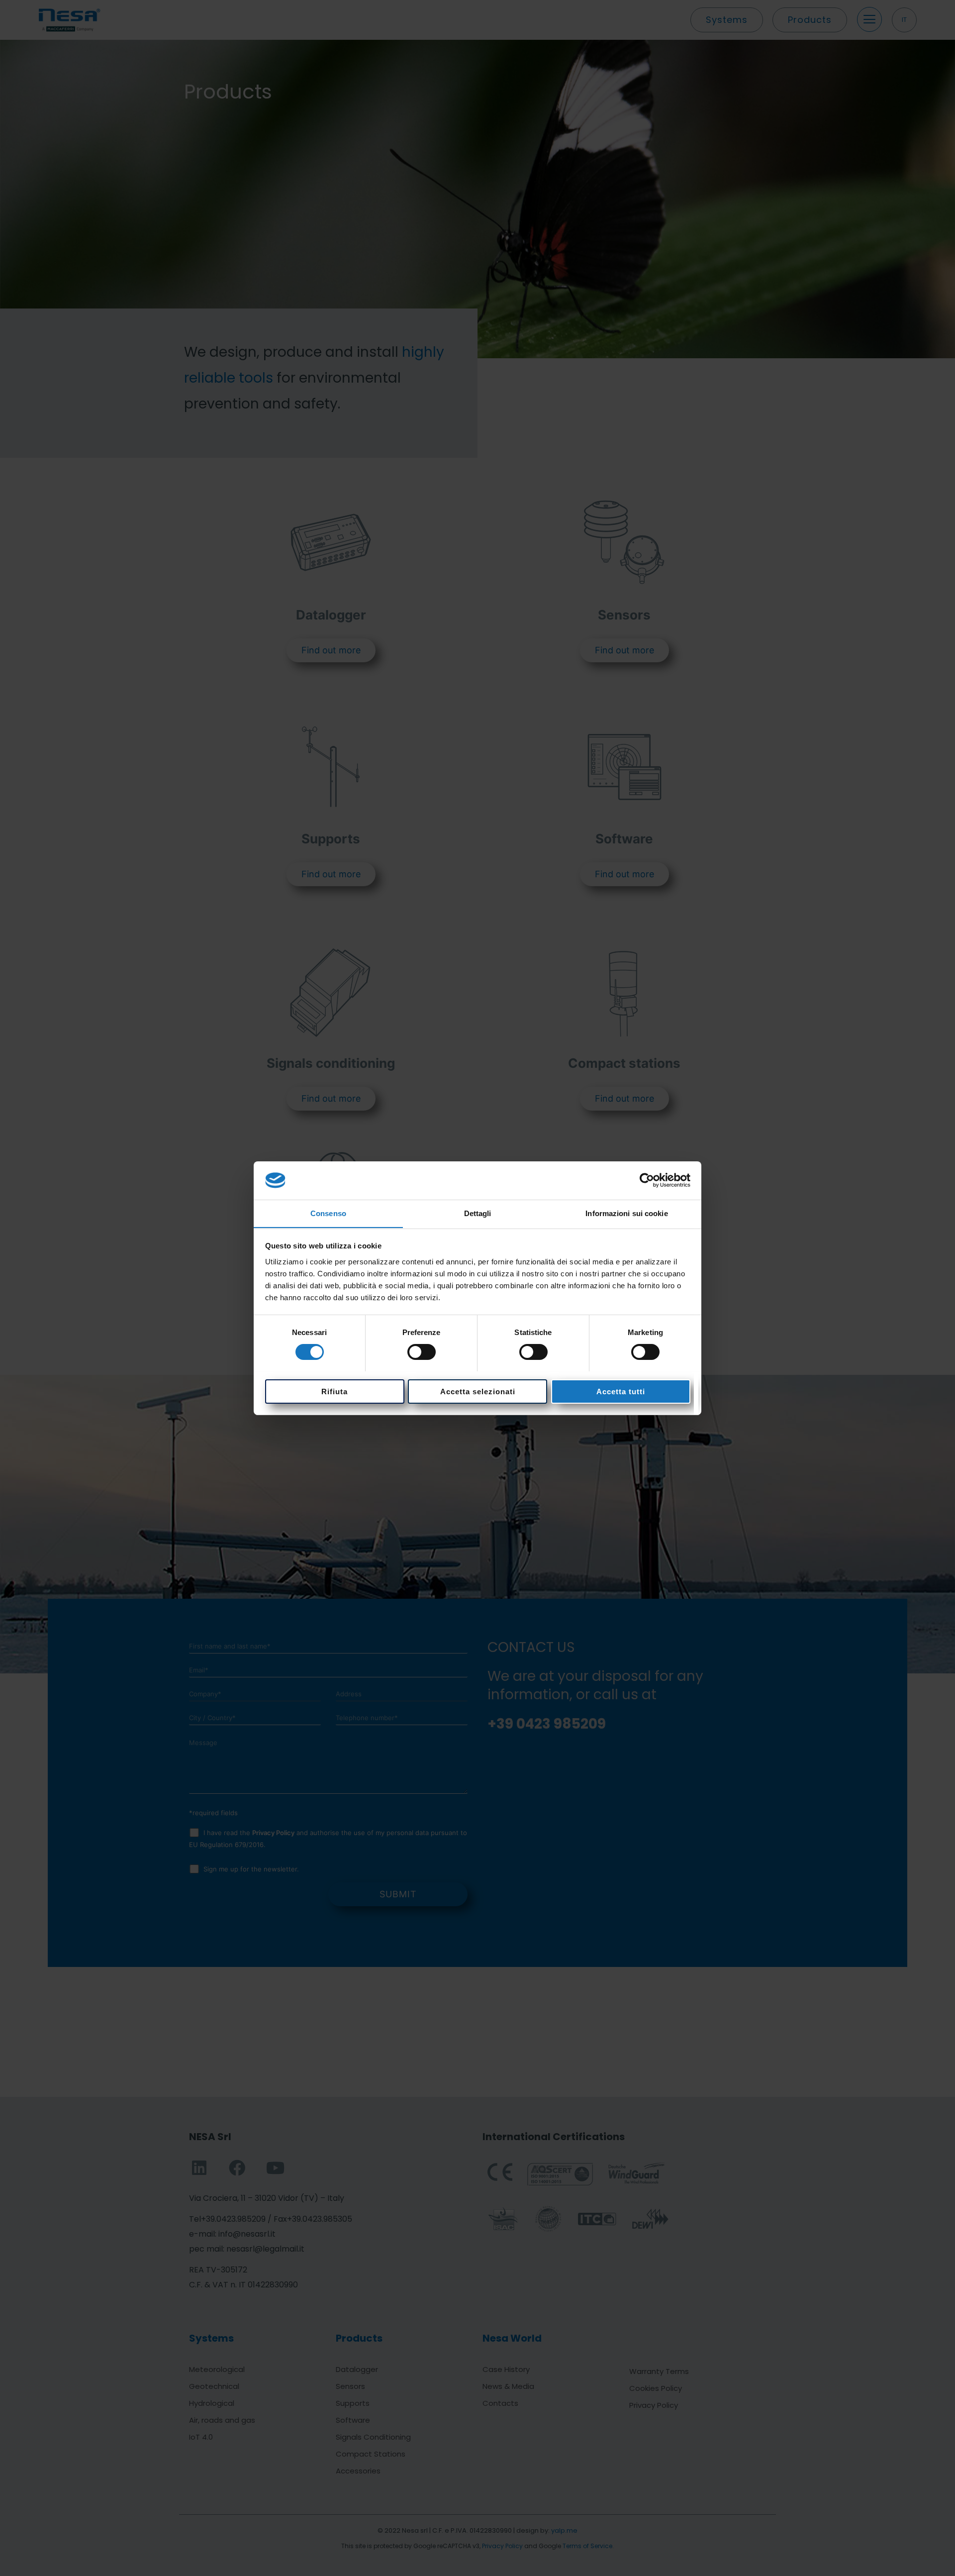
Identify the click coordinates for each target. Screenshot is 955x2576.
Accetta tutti (621, 1391)
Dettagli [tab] (478, 1213)
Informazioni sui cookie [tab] (626, 1213)
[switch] (422, 1352)
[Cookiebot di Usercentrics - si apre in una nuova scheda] (647, 1180)
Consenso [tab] (328, 1213)
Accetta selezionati (478, 1391)
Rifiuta (334, 1391)
